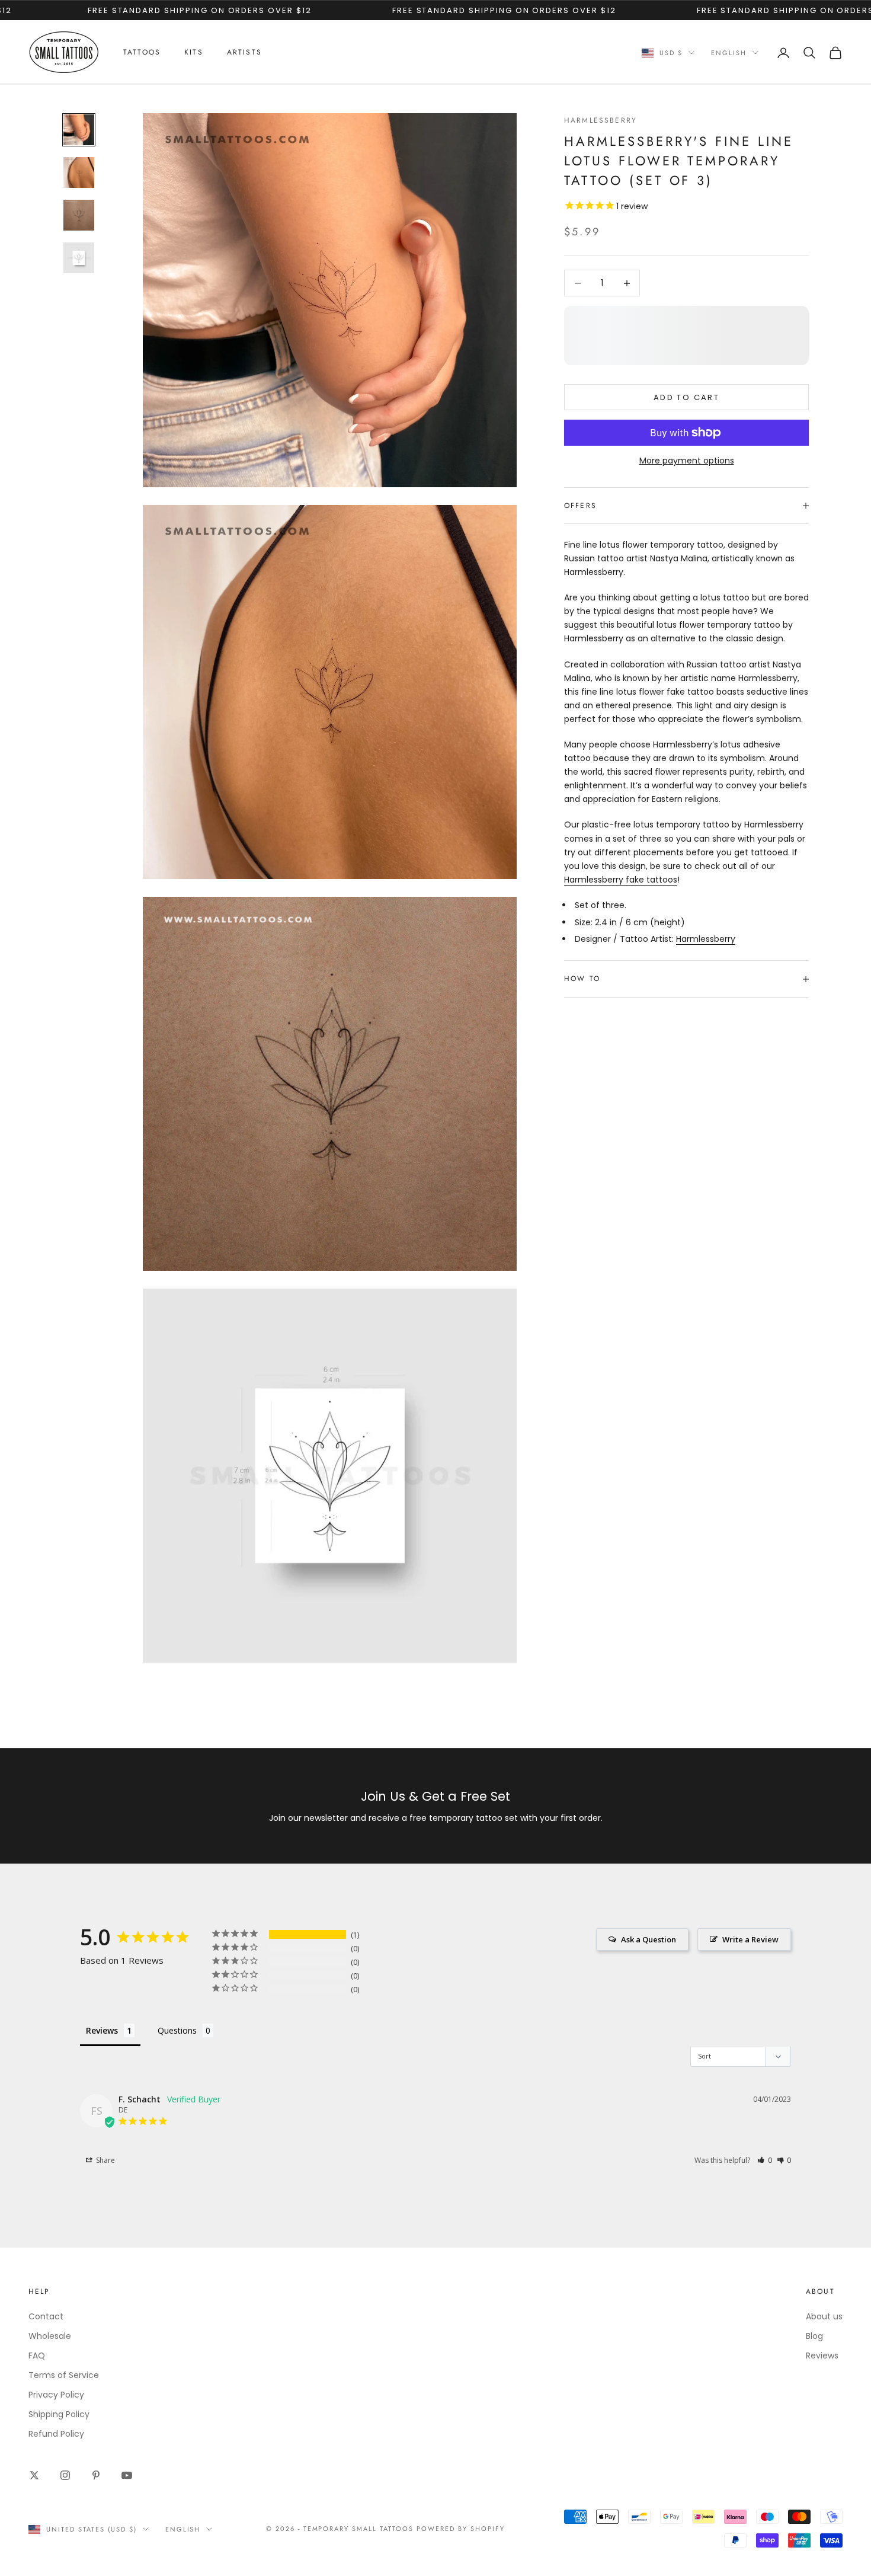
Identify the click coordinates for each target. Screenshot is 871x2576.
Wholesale (50, 2336)
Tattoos (142, 52)
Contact (46, 2316)
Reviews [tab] (102, 2030)
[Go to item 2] (79, 172)
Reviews (822, 2356)
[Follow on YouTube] (127, 2475)
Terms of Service (64, 2375)
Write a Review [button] (750, 1939)
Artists (244, 52)
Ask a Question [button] (649, 1939)
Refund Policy (56, 2434)
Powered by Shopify (461, 2529)
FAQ (37, 2356)
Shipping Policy (59, 2414)
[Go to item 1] (79, 130)
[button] (765, 2160)
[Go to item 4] (79, 258)
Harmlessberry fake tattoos (621, 880)
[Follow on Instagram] (65, 2475)
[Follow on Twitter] (34, 2475)
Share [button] (105, 2160)
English (729, 53)
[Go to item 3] (79, 215)
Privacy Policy (56, 2395)
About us (824, 2316)
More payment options (687, 461)
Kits (194, 52)
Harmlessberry (601, 120)
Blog (814, 2336)
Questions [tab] (177, 2030)
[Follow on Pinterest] (96, 2475)
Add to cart (686, 397)
